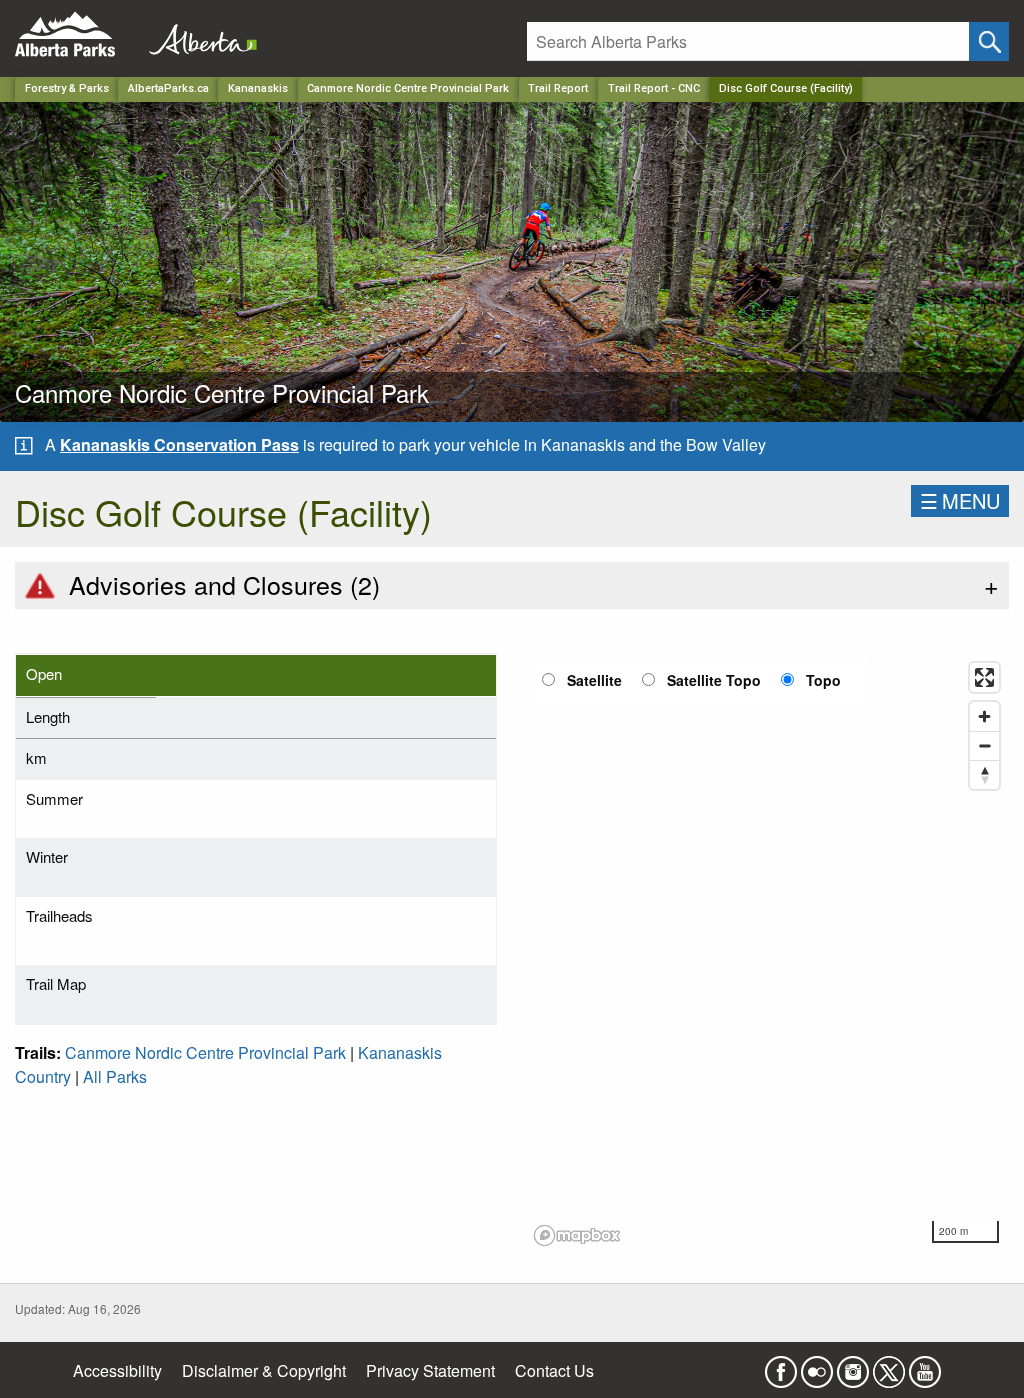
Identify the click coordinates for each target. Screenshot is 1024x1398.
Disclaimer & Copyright (264, 1370)
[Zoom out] (984, 745)
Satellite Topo (714, 680)
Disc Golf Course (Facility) (786, 88)
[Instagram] (853, 1365)
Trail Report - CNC (654, 88)
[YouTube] (925, 1365)
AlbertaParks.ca (168, 88)
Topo (823, 680)
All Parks (115, 1076)
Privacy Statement (430, 1370)
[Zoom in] (984, 716)
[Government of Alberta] (197, 34)
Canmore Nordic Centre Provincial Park (408, 88)
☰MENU (960, 500)
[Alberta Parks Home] (77, 34)
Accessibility (117, 1370)
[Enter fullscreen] (984, 677)
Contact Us (554, 1370)
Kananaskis (258, 88)
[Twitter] (889, 1365)
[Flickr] (817, 1365)
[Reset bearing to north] (984, 774)
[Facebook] (781, 1365)
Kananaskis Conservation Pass (179, 444)
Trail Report (558, 88)
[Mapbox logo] (577, 1235)
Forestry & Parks (67, 88)
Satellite (594, 680)
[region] (768, 953)
